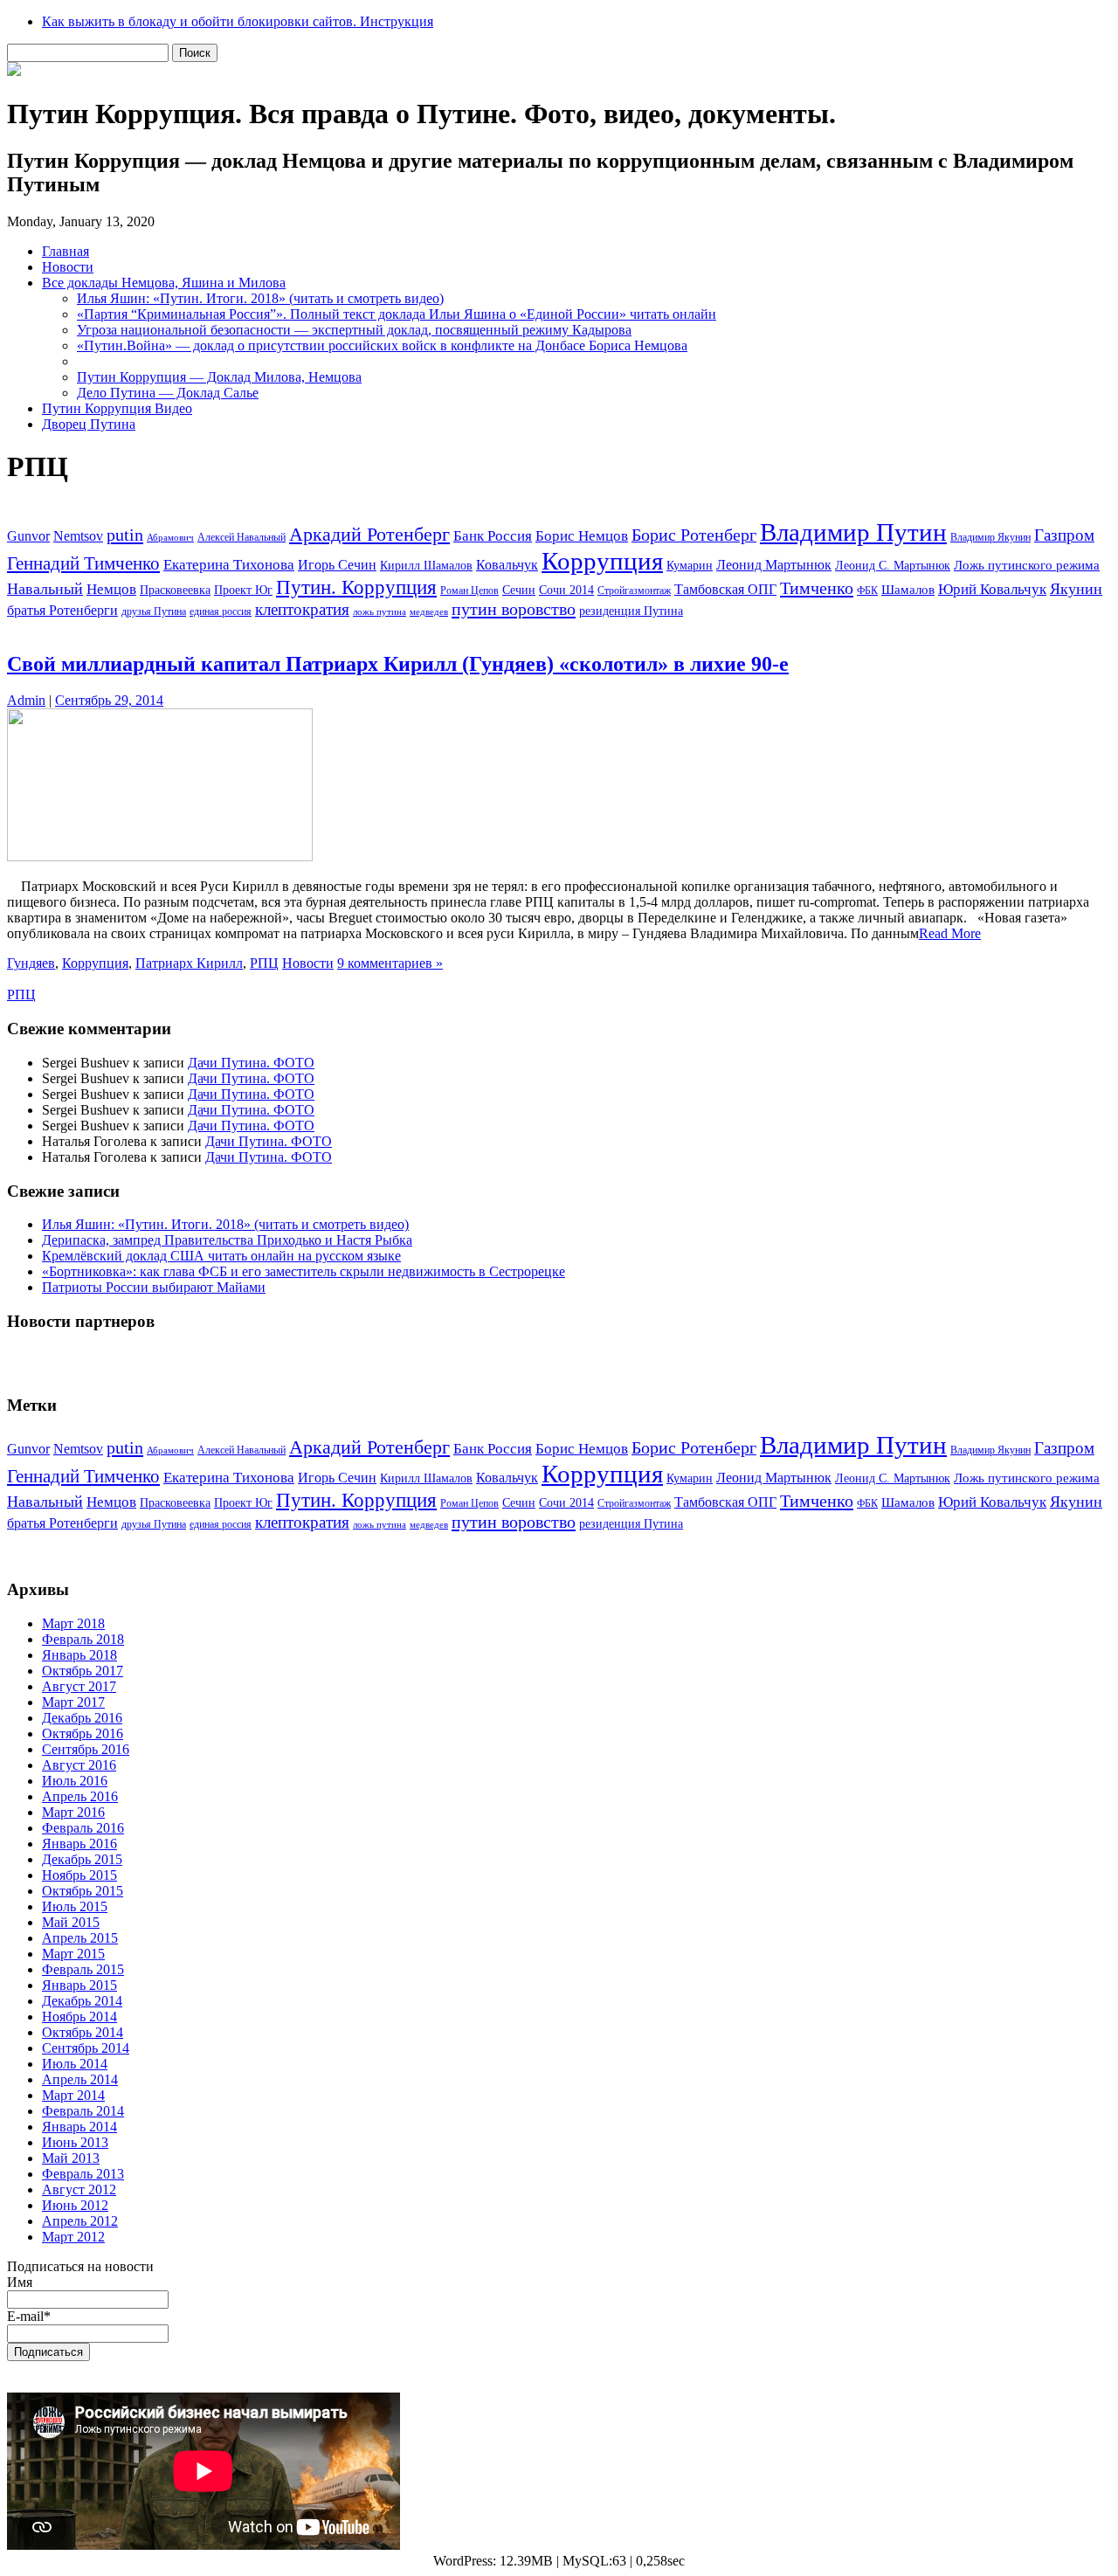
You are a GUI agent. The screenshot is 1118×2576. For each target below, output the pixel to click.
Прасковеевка (175, 590)
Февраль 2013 (83, 2174)
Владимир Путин (853, 532)
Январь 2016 (79, 1844)
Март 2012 (73, 2237)
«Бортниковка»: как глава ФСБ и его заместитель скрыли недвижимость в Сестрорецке (304, 1271)
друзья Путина (154, 611)
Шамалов (908, 590)
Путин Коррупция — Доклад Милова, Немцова (219, 377)
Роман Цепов (469, 590)
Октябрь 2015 (83, 1891)
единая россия (221, 611)
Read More (950, 933)
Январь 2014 (79, 2127)
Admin (26, 700)
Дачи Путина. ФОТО (251, 1063)
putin (125, 535)
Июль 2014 (75, 2064)
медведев (429, 612)
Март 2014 (73, 2095)
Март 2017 (73, 1702)
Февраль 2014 (83, 2111)
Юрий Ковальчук (992, 589)
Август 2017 (79, 1686)
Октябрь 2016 (83, 1733)
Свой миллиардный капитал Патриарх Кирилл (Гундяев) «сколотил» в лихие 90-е (398, 664)
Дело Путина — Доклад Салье (168, 393)
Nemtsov (78, 536)
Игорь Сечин (337, 565)
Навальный (45, 589)
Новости (68, 267)
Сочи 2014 (566, 590)
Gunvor (28, 536)
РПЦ (264, 963)
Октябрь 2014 (83, 2032)
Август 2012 (79, 2189)
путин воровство (514, 609)
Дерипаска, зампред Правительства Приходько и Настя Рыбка (227, 1240)
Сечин (519, 590)
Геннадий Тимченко (83, 563)
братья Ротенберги (62, 610)
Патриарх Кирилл (189, 963)
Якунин (1076, 589)
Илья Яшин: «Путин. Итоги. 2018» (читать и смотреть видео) (260, 298)
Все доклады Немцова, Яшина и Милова (164, 283)
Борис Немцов (582, 536)
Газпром (1064, 535)
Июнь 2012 (75, 2205)
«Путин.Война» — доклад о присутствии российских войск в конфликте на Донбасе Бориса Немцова (382, 345)
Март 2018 (73, 1623)
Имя (20, 2282)
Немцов (111, 589)
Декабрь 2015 (82, 1859)
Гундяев (31, 963)
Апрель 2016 (80, 1796)
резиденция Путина (631, 611)
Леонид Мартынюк (774, 565)
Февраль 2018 (83, 1639)
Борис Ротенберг (694, 535)
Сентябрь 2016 (86, 1749)
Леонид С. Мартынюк (893, 566)
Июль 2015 (75, 1906)
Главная (66, 251)
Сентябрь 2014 (86, 2048)
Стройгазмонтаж (634, 590)
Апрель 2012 (80, 2221)
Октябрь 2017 (83, 1671)
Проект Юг (243, 590)
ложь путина (380, 612)
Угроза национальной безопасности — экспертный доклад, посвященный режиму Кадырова (354, 330)
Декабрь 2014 (82, 2001)
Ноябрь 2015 (79, 1875)
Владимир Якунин (990, 537)
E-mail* (29, 2316)
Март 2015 (73, 1954)
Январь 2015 (79, 1985)
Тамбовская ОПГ (725, 589)
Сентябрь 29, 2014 (109, 700)
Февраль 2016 (83, 1828)
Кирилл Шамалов (426, 566)
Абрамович (170, 538)
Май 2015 (71, 1922)
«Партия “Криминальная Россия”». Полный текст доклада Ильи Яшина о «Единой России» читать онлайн (397, 314)
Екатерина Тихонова (229, 565)
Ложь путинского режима (1027, 565)
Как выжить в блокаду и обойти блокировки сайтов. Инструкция (238, 21)
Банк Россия (493, 536)
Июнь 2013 (75, 2142)
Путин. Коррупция (356, 587)
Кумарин (690, 566)
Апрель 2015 (80, 1938)
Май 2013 (71, 2158)
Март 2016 (73, 1812)
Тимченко (817, 588)
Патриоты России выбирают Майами (154, 1287)
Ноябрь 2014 (79, 2017)
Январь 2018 (79, 1655)
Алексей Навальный (242, 537)
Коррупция (602, 561)
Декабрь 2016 (82, 1718)
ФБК (867, 590)
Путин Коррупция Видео (117, 408)
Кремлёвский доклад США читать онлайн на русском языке (221, 1256)
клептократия (302, 609)
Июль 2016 (75, 1781)
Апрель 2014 (80, 2079)
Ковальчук (507, 565)
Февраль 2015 (83, 1969)
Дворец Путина (89, 424)
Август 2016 (79, 1765)
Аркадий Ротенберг (369, 534)
